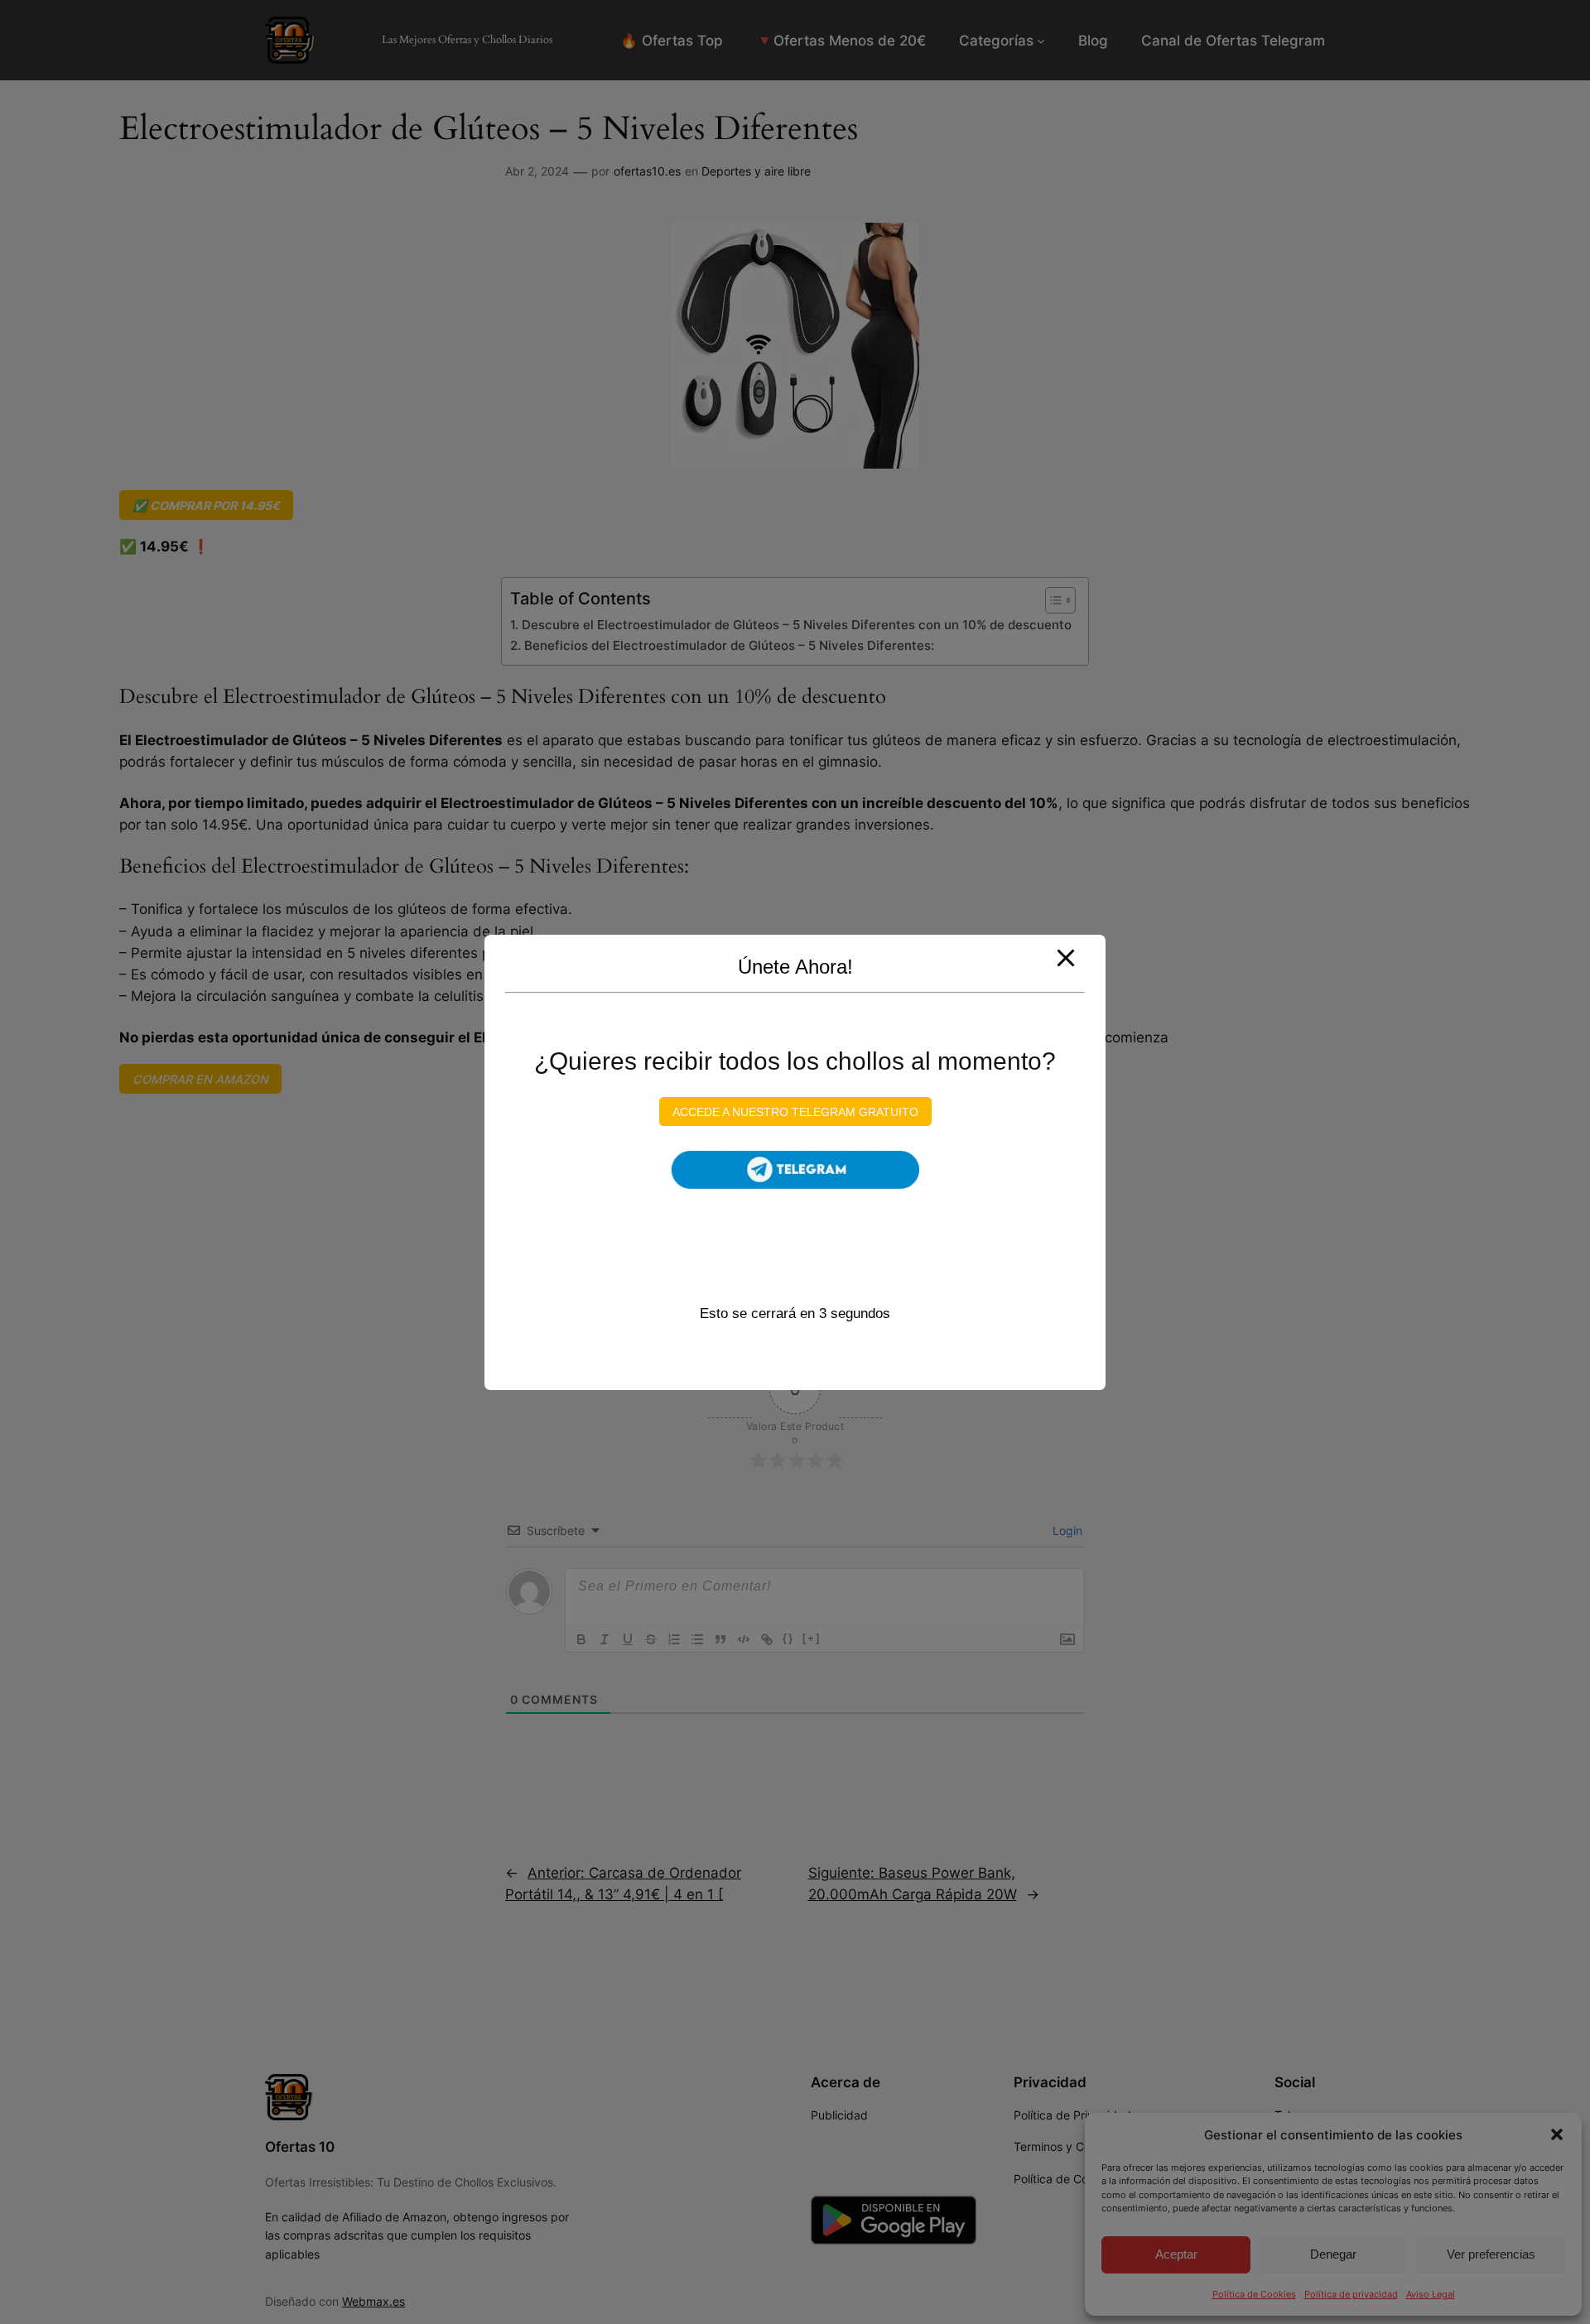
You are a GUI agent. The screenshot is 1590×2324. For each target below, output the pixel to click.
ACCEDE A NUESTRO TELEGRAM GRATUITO (795, 1111)
